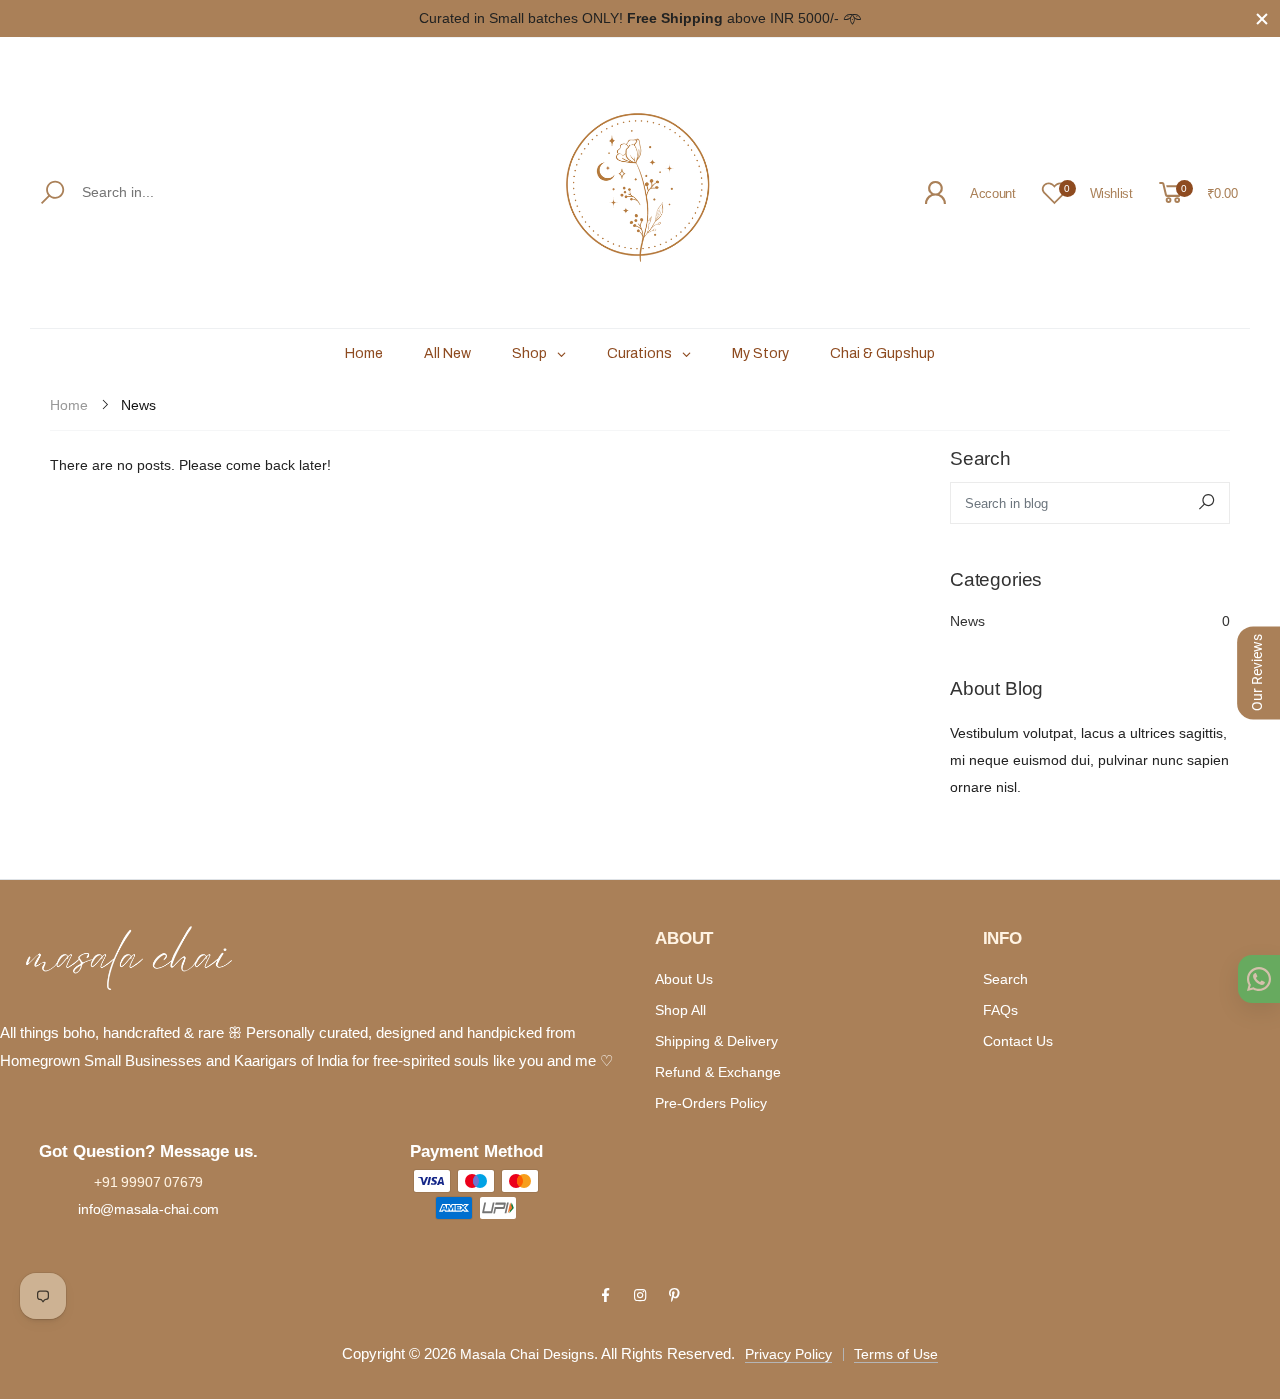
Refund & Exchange (718, 1072)
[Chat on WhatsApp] (1259, 979)
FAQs (1000, 1010)
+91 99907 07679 (148, 1182)
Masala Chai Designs (527, 1354)
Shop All (680, 1010)
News (1090, 621)
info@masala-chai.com (148, 1209)
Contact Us (1018, 1041)
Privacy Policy (788, 1354)
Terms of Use (896, 1354)
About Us (684, 979)
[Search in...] (56, 192)
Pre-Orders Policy (711, 1103)
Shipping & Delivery (716, 1041)
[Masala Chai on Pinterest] (674, 1295)
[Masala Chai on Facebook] (605, 1295)
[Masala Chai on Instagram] (640, 1295)
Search (1005, 979)
